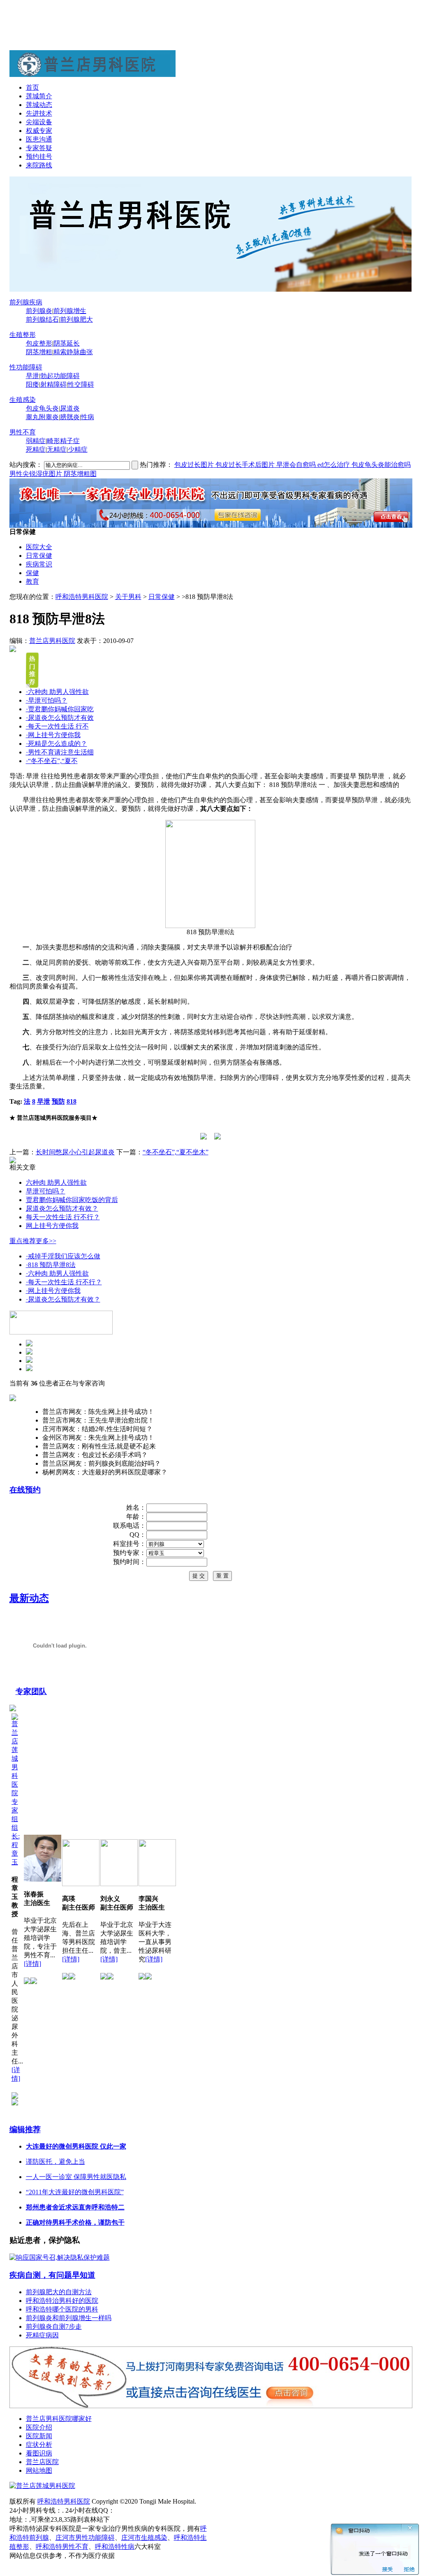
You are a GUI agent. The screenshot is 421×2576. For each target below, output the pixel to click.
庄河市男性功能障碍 (85, 2538)
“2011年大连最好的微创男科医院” (75, 2192)
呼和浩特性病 (115, 2547)
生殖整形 (23, 335)
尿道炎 (70, 408)
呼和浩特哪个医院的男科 (62, 2309)
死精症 (36, 449)
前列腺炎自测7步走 (54, 2327)
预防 (58, 1101)
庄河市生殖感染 (144, 2538)
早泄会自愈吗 (295, 465)
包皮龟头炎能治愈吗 (380, 465)
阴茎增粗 (39, 352)
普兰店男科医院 (52, 641)
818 (72, 1101)
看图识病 (39, 2453)
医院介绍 (39, 2427)
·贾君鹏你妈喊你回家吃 (60, 709)
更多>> (46, 1241)
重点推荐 (23, 1241)
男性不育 (23, 432)
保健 (32, 573)
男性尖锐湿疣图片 (36, 474)
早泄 (32, 376)
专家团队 (31, 1691)
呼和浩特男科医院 (82, 597)
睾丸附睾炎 (42, 417)
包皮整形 (39, 343)
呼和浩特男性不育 (62, 2547)
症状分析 (39, 2445)
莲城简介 (39, 96)
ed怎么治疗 (333, 465)
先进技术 (39, 113)
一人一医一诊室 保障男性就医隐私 (76, 2177)
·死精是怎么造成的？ (57, 744)
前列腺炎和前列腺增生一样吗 (69, 2318)
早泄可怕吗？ (46, 1191)
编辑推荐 (25, 2129)
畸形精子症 (63, 441)
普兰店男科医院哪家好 (59, 2419)
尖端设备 (39, 122)
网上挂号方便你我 (52, 1226)
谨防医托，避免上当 (56, 2162)
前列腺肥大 (76, 319)
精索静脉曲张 (73, 352)
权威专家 (39, 131)
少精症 (78, 449)
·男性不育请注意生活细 (60, 752)
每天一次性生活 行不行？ (63, 1217)
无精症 (57, 449)
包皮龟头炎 (42, 408)
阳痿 (32, 384)
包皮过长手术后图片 (244, 465)
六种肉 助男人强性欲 (56, 1182)
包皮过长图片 (194, 465)
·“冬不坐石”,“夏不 (52, 761)
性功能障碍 (26, 367)
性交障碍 (81, 384)
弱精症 (36, 441)
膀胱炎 (70, 417)
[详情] (32, 1964)
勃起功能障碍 (60, 376)
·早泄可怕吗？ (47, 700)
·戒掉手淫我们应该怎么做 (63, 1256)
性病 (88, 417)
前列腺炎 (39, 311)
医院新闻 (39, 2436)
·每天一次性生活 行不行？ (64, 1282)
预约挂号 (39, 157)
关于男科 (128, 597)
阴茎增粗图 (79, 474)
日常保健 (39, 556)
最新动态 (29, 1598)
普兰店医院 (42, 2462)
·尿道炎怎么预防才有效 (60, 718)
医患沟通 (39, 139)
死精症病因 (42, 2335)
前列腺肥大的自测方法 (59, 2292)
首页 (32, 87)
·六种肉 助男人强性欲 (57, 692)
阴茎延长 (67, 343)
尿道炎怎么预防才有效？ (62, 1208)
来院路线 (39, 165)
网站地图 (39, 2470)
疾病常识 (39, 564)
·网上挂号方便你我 (53, 735)
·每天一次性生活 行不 (57, 726)
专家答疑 (39, 148)
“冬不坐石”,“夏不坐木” (176, 1152)
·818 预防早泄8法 (51, 1265)
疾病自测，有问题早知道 (52, 2275)
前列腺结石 (42, 319)
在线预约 (25, 1490)
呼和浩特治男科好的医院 (62, 2301)
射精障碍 (53, 384)
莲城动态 (39, 105)
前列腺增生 (70, 311)
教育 (32, 581)
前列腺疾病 (26, 302)
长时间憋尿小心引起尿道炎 (75, 1152)
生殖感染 (23, 400)
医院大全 (39, 547)
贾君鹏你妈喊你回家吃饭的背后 (72, 1200)
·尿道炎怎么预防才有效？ (63, 1299)
